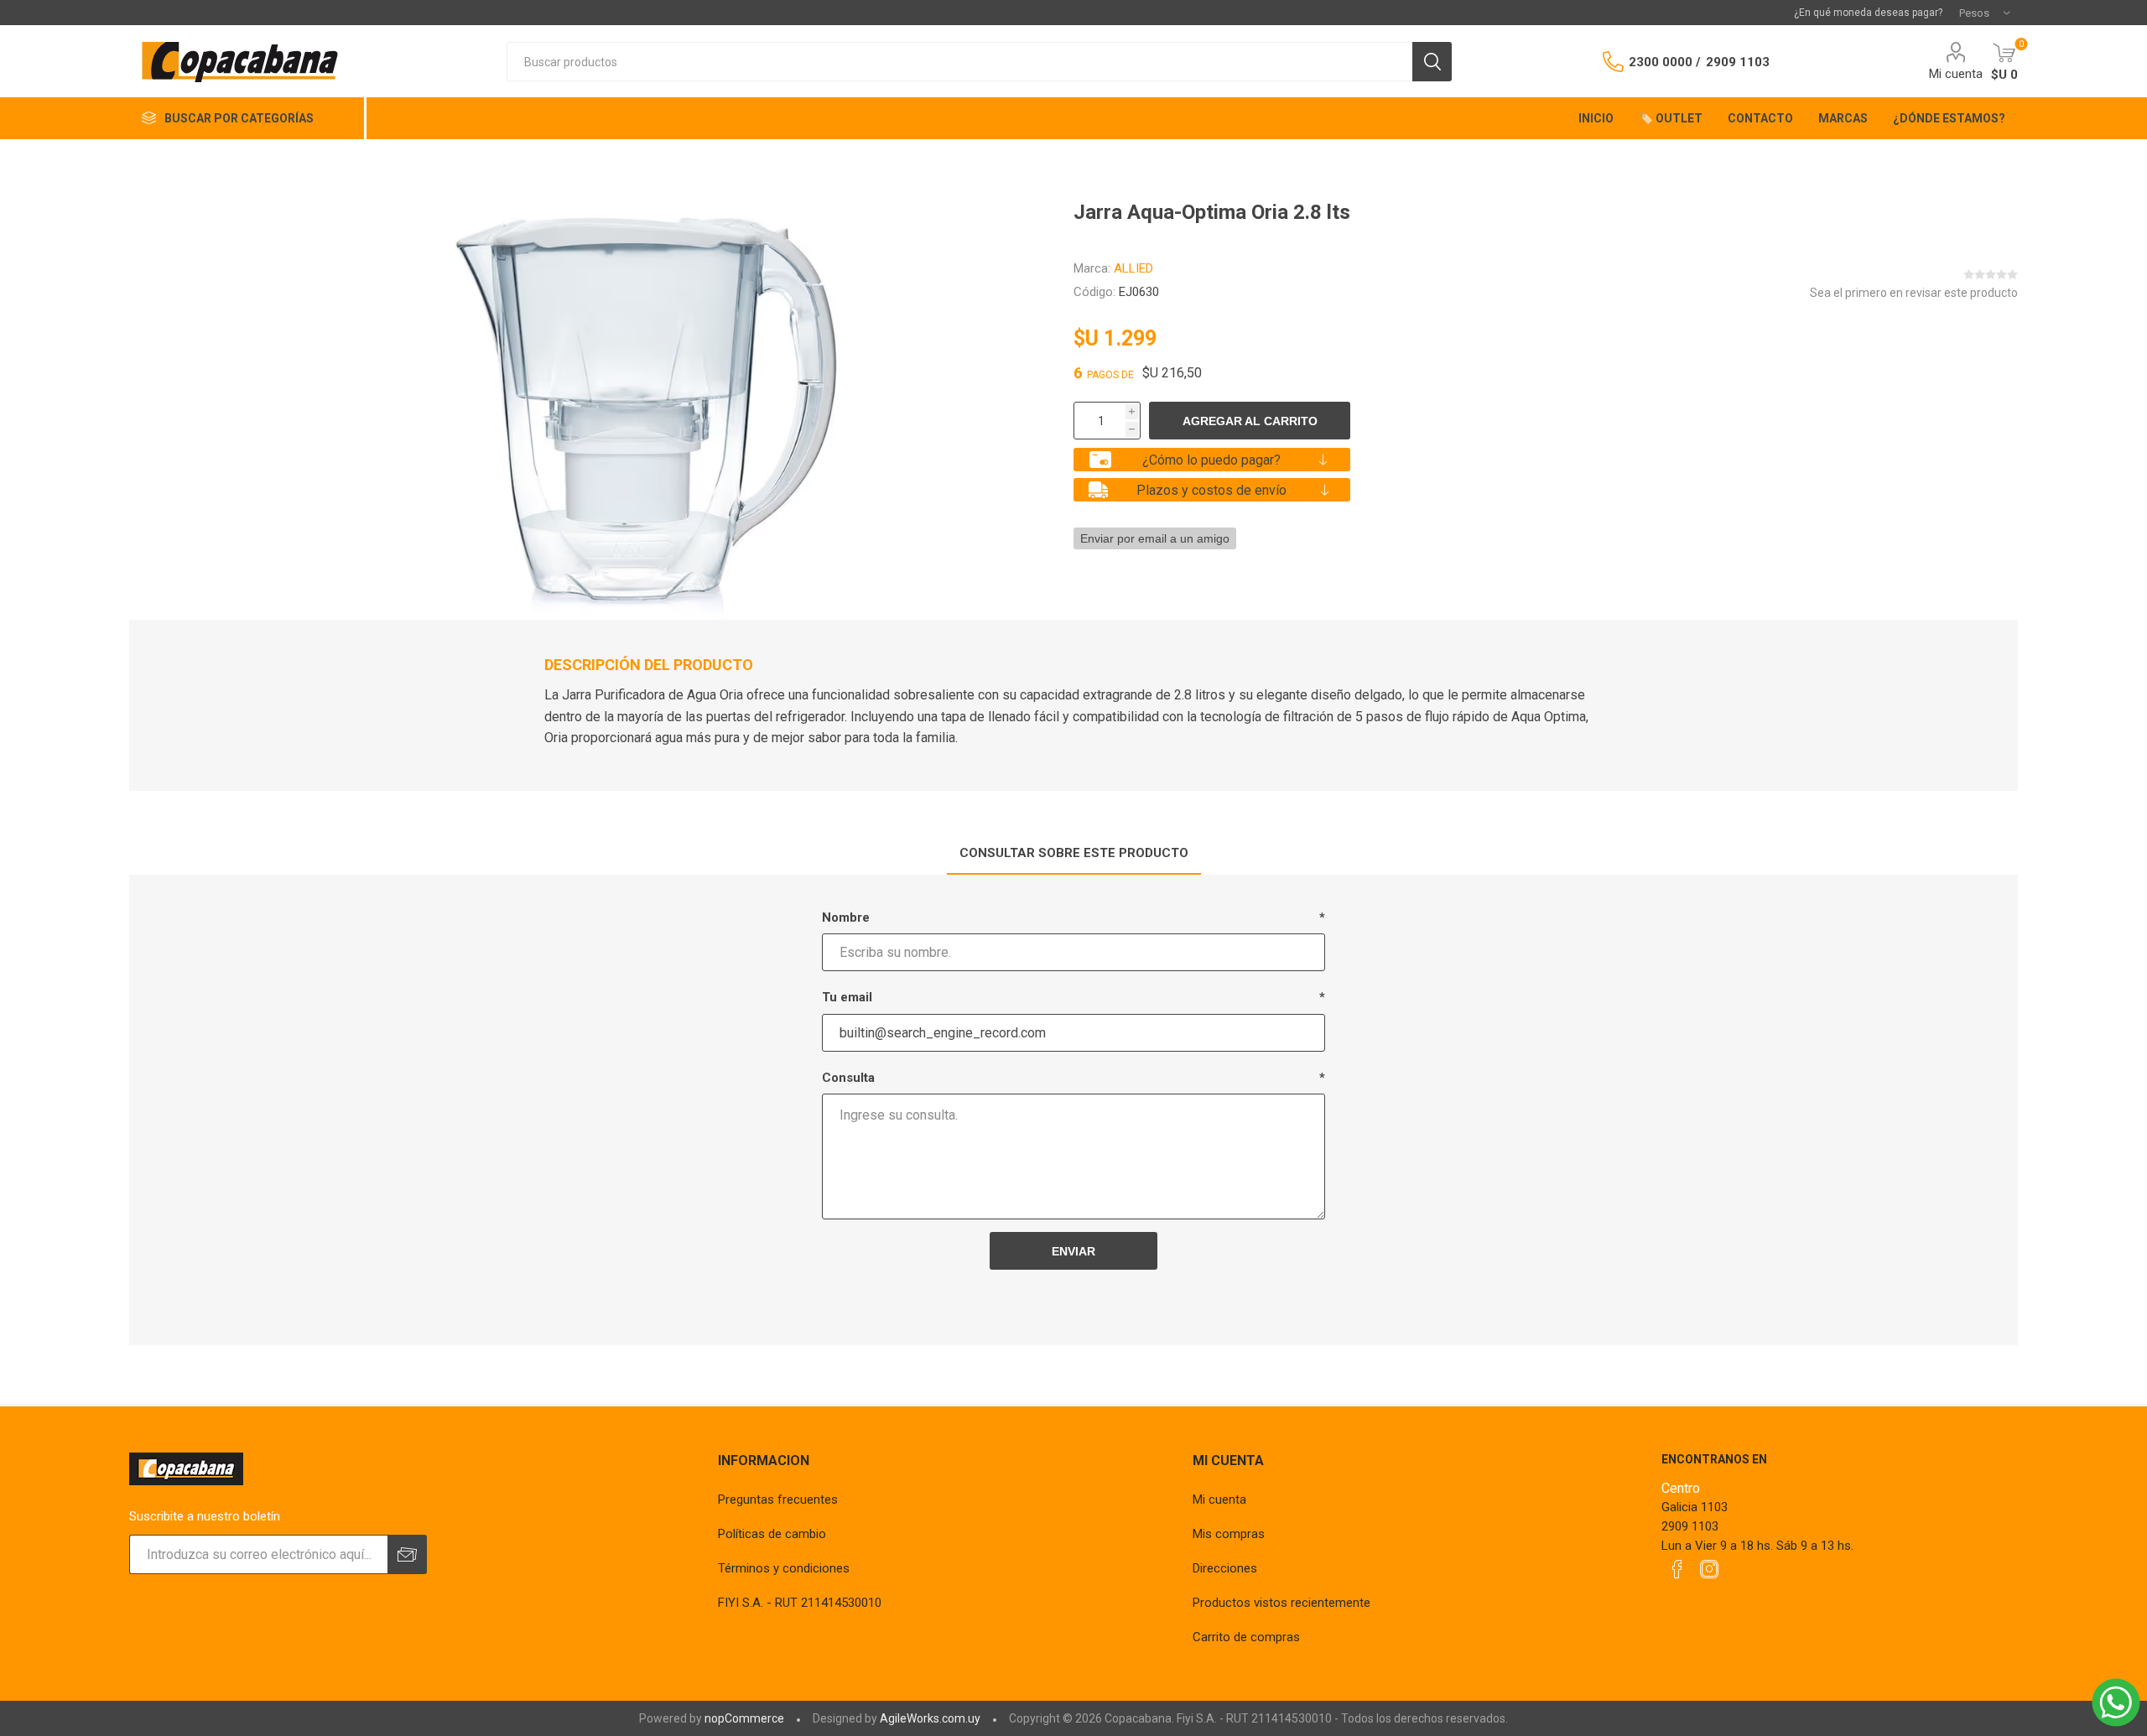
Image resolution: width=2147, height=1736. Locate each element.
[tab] (1074, 854)
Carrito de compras (1246, 1637)
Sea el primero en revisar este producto (1914, 293)
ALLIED (1133, 268)
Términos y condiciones (784, 1568)
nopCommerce (744, 1718)
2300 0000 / (1665, 62)
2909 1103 (1738, 62)
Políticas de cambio (772, 1534)
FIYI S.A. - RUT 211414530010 (800, 1603)
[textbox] (959, 62)
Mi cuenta (1956, 74)
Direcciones (1225, 1568)
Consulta (848, 1078)
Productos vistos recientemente (1281, 1603)
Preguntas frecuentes (778, 1500)
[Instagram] (1709, 1569)
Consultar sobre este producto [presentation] (1074, 853)
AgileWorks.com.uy (930, 1718)
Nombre (846, 917)
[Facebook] (1677, 1569)
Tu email (847, 997)
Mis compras (1229, 1534)
